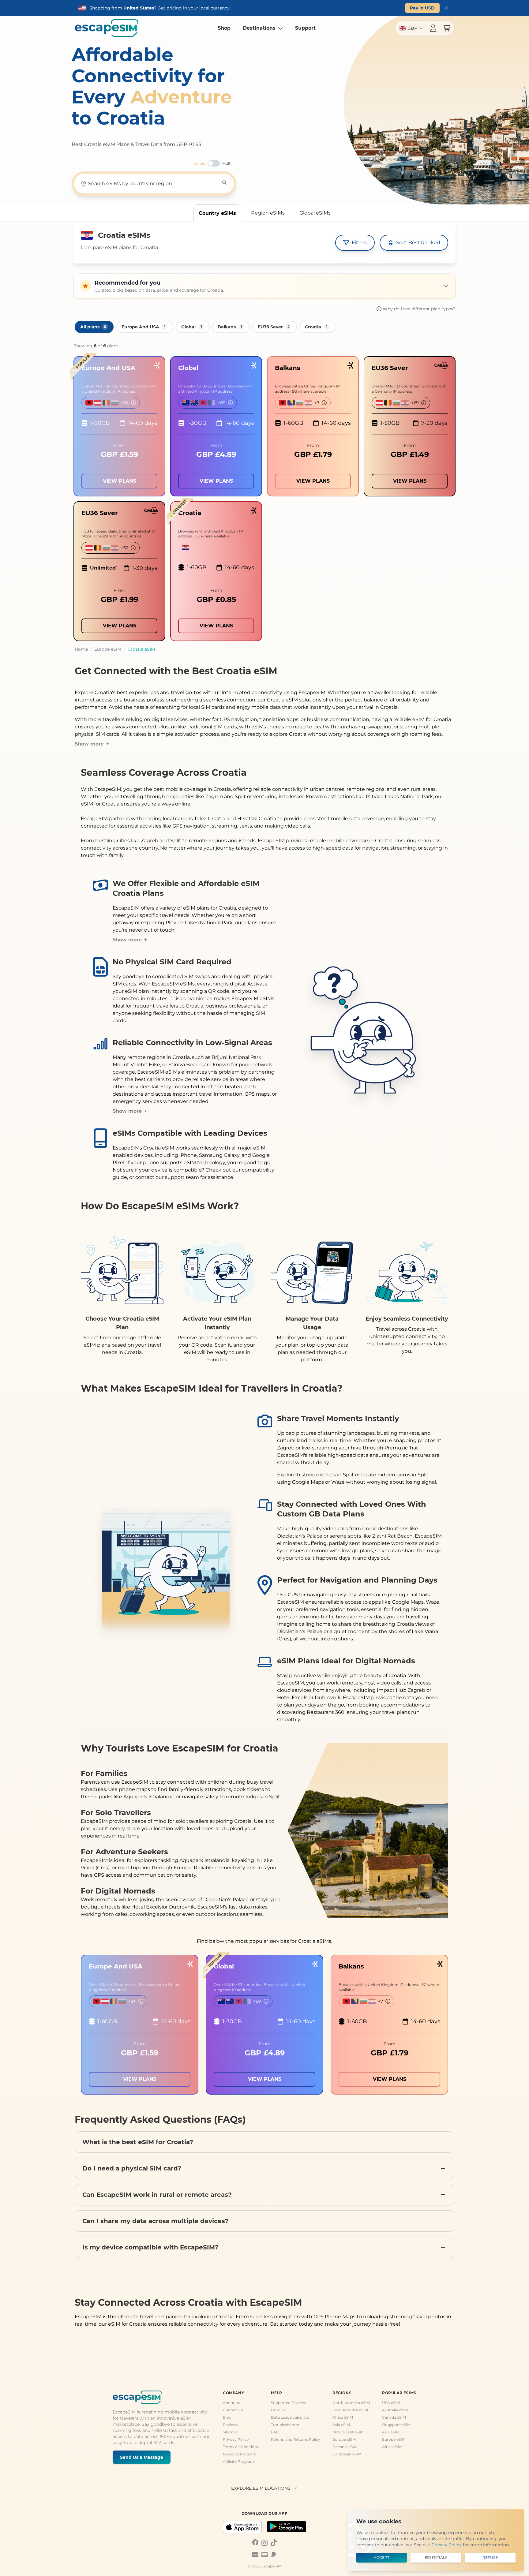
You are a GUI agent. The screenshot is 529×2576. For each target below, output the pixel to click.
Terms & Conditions (241, 2447)
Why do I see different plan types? (419, 309)
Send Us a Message (142, 2457)
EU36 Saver (274, 327)
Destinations (259, 28)
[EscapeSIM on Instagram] (264, 2542)
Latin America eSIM (350, 2410)
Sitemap (231, 2432)
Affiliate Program (238, 2461)
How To (278, 2410)
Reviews (231, 2425)
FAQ (275, 2432)
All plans (93, 327)
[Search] (224, 183)
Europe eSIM (344, 2439)
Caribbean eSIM (347, 2454)
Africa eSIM (343, 2417)
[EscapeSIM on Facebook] (255, 2542)
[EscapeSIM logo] (107, 28)
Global (192, 327)
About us (231, 2403)
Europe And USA (144, 327)
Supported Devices (288, 2403)
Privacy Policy (236, 2439)
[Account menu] (433, 28)
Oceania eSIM (345, 2447)
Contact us (233, 2410)
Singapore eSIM (396, 2425)
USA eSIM (391, 2403)
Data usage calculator (291, 2417)
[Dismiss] (446, 8)
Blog (227, 2417)
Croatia (316, 327)
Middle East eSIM (348, 2432)
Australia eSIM (395, 2410)
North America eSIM (351, 2403)
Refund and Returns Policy (296, 2439)
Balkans (230, 327)
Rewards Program (240, 2454)
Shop (224, 28)
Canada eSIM (394, 2417)
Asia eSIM (341, 2425)
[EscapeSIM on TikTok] (274, 2542)
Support (305, 28)
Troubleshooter (285, 2425)
